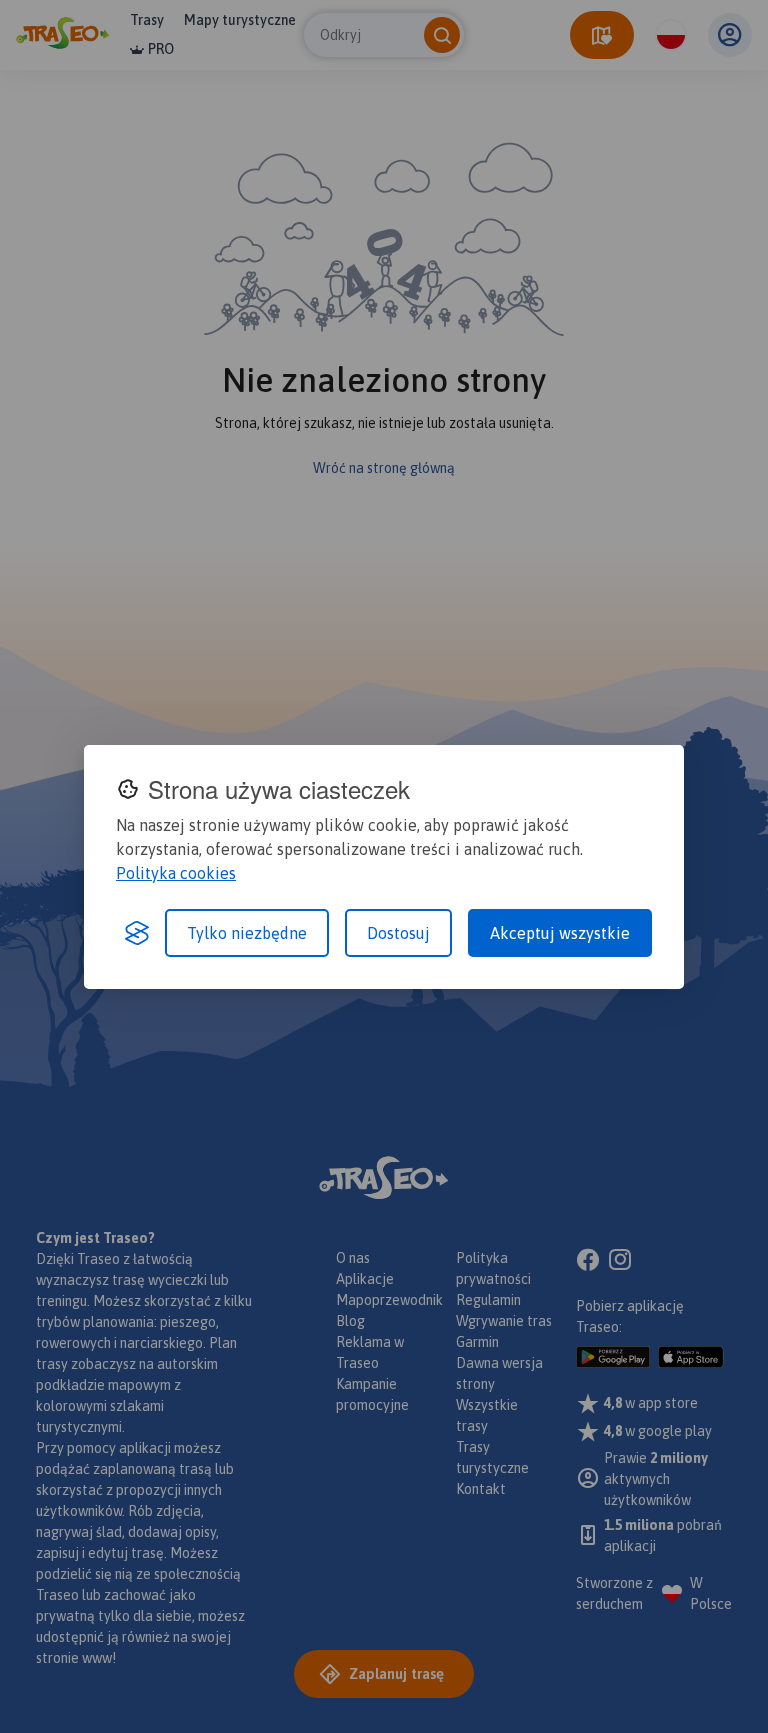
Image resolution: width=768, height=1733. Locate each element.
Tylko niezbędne (247, 933)
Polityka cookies (176, 873)
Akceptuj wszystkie (560, 933)
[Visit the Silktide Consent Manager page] (137, 933)
